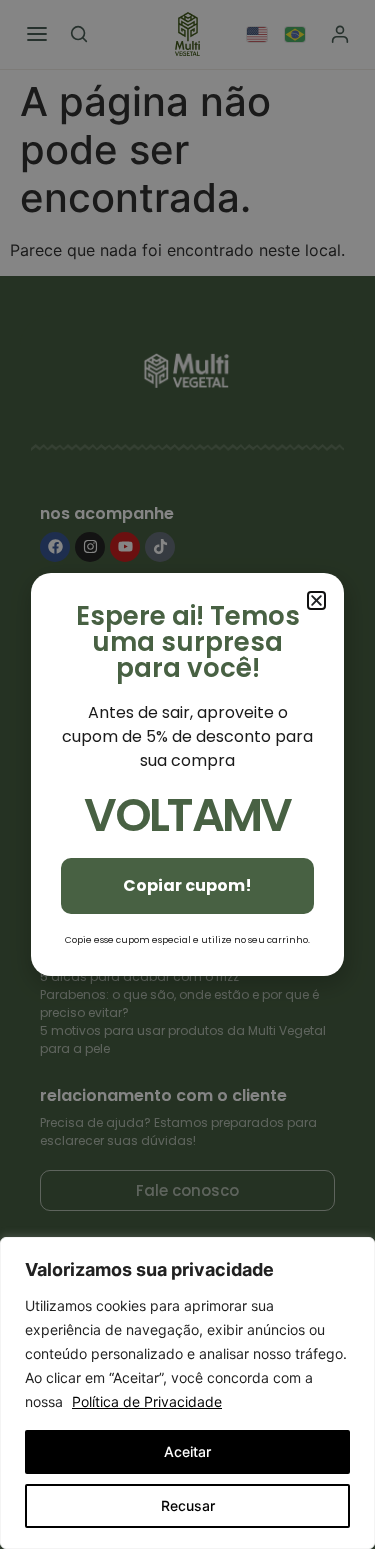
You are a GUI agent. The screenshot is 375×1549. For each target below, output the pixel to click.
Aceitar (187, 1451)
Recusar (188, 1505)
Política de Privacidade (147, 1401)
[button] (316, 600)
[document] (187, 774)
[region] (187, 1393)
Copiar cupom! (187, 885)
